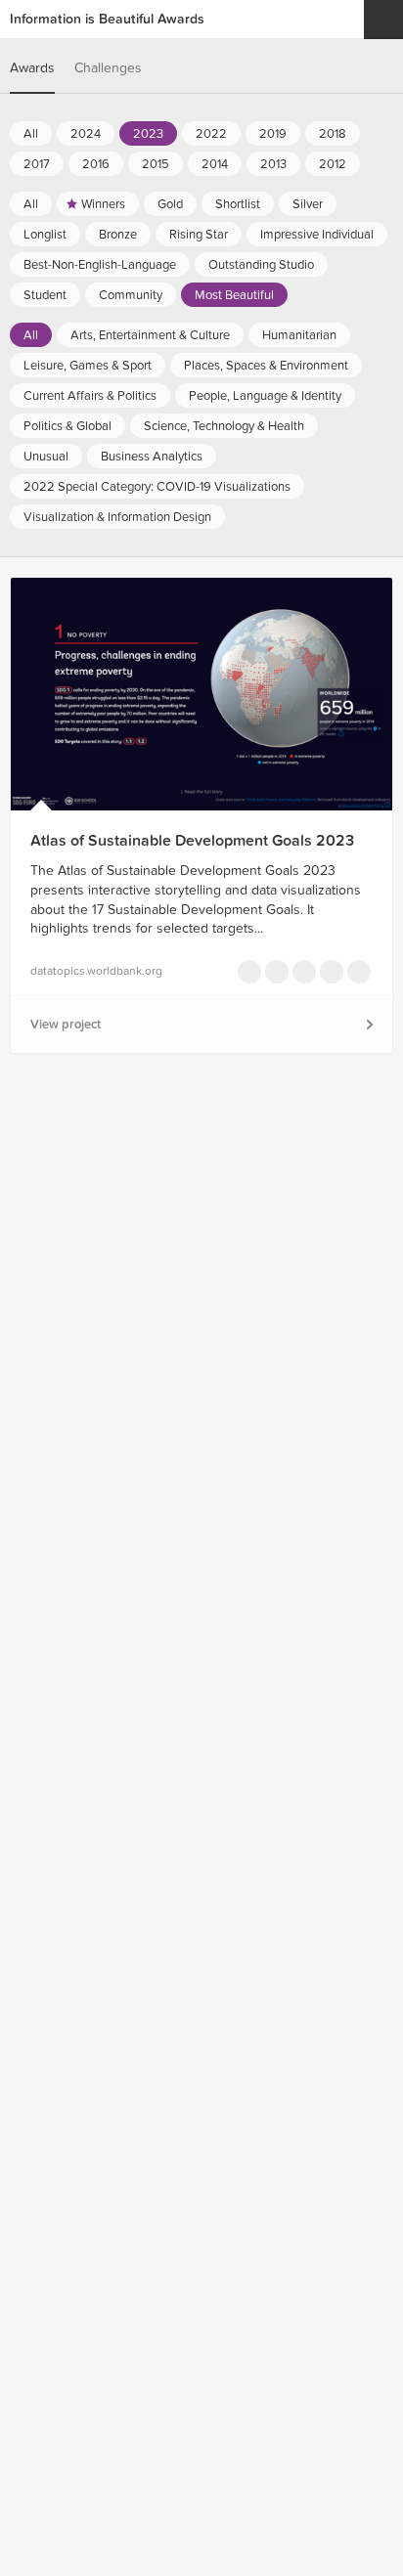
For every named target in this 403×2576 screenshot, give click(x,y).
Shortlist (238, 204)
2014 (215, 164)
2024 (86, 134)
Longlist (45, 235)
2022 (211, 134)
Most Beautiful (234, 295)
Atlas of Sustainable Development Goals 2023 (192, 841)
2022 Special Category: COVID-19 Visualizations (157, 487)
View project (66, 1025)
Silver (308, 204)
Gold (170, 204)
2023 (148, 134)
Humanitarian (299, 335)
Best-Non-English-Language (100, 265)
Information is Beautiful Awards (107, 19)
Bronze (118, 235)
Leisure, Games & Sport (88, 366)
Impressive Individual (317, 235)
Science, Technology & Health (224, 426)
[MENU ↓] (383, 20)
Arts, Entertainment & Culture (150, 335)
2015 (156, 164)
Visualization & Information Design (117, 517)
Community (131, 295)
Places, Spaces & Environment (266, 366)
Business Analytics (152, 457)
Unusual (46, 457)
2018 (333, 134)
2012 (333, 164)
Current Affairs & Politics (90, 396)
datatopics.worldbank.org (96, 971)
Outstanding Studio (261, 265)
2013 (273, 164)
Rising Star (199, 235)
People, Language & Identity (265, 396)
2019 (273, 134)
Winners (103, 204)
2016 (96, 164)
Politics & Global (67, 426)
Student (45, 295)
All (31, 134)
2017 (37, 164)
